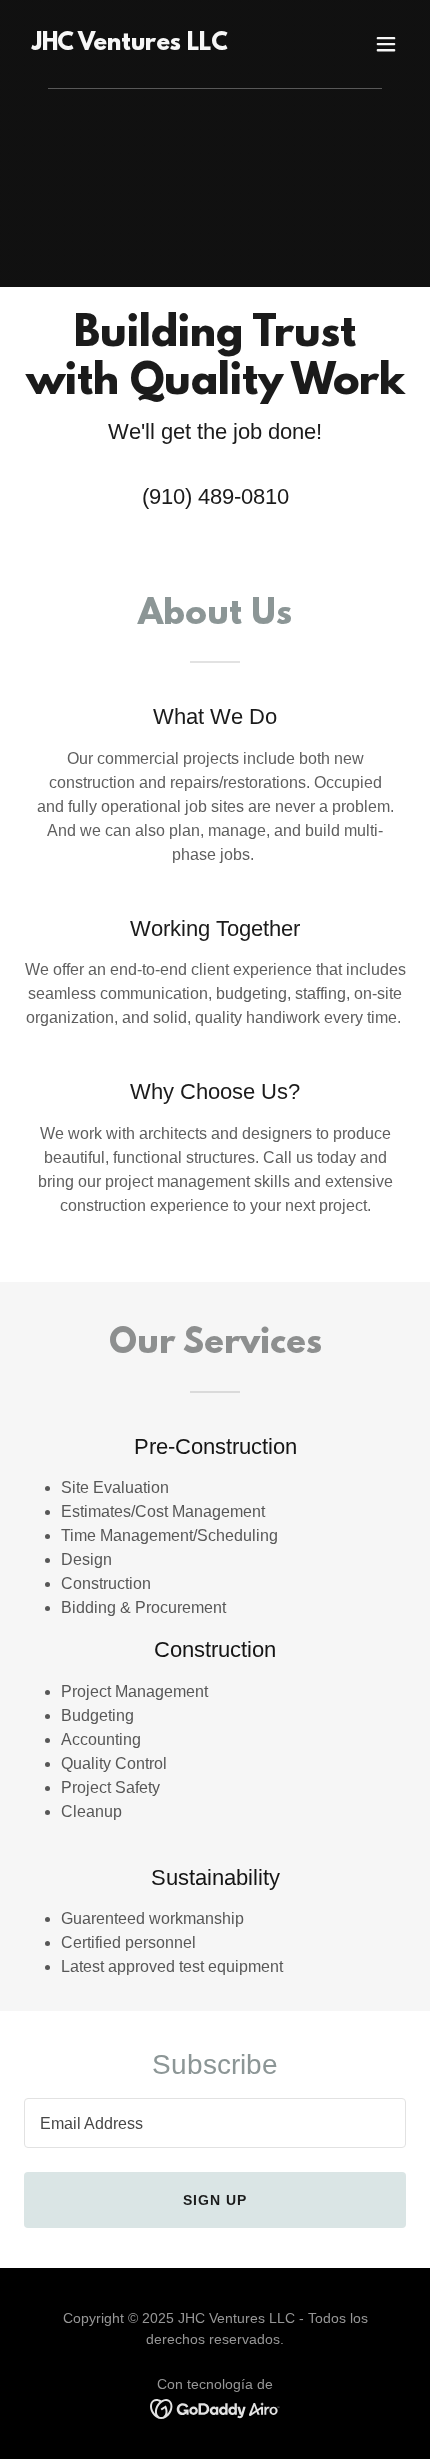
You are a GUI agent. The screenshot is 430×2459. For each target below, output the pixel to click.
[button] (386, 44)
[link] (130, 44)
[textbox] (215, 2123)
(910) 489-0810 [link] (215, 496)
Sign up (215, 2200)
